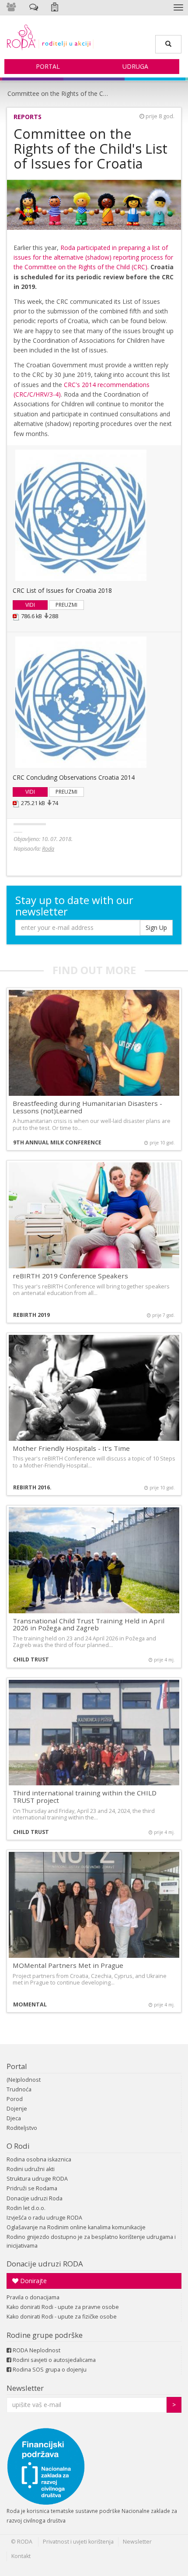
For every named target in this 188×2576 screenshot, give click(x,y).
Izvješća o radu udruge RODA (44, 2218)
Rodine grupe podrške (45, 2335)
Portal (48, 66)
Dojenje (17, 2109)
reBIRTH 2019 (31, 1315)
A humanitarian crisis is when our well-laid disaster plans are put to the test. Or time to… (92, 1124)
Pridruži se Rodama (32, 2188)
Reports (28, 117)
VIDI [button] (30, 605)
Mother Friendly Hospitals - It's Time (71, 1448)
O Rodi (18, 2146)
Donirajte (33, 2281)
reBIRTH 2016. (32, 1487)
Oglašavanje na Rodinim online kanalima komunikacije (76, 2227)
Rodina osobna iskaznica (39, 2159)
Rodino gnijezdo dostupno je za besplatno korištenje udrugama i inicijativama (91, 2241)
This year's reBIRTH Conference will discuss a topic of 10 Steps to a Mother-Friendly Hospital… (94, 1462)
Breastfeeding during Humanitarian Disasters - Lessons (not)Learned (87, 1107)
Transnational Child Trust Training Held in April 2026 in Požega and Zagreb (89, 1624)
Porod (15, 2099)
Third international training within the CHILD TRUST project (85, 1797)
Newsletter (25, 2388)
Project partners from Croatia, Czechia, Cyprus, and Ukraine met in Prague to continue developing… (90, 1979)
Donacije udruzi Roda (35, 2198)
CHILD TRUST (31, 1659)
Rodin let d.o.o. (26, 2208)
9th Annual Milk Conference (57, 1142)
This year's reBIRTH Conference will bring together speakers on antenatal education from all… (91, 1290)
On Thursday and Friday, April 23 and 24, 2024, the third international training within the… (84, 1814)
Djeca (14, 2118)
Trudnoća (19, 2089)
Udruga (135, 66)
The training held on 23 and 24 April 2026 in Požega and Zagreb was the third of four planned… (84, 1642)
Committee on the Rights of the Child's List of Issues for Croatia (59, 93)
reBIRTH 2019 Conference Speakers (70, 1276)
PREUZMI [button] (66, 605)
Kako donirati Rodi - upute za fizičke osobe (62, 2317)
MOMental (30, 2004)
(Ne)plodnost (24, 2080)
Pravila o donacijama (33, 2297)
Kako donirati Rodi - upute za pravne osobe (63, 2307)
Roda (48, 849)
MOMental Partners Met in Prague (68, 1965)
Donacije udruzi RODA (45, 2264)
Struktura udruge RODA (37, 2179)
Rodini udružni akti (31, 2169)
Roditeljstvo (22, 2128)
